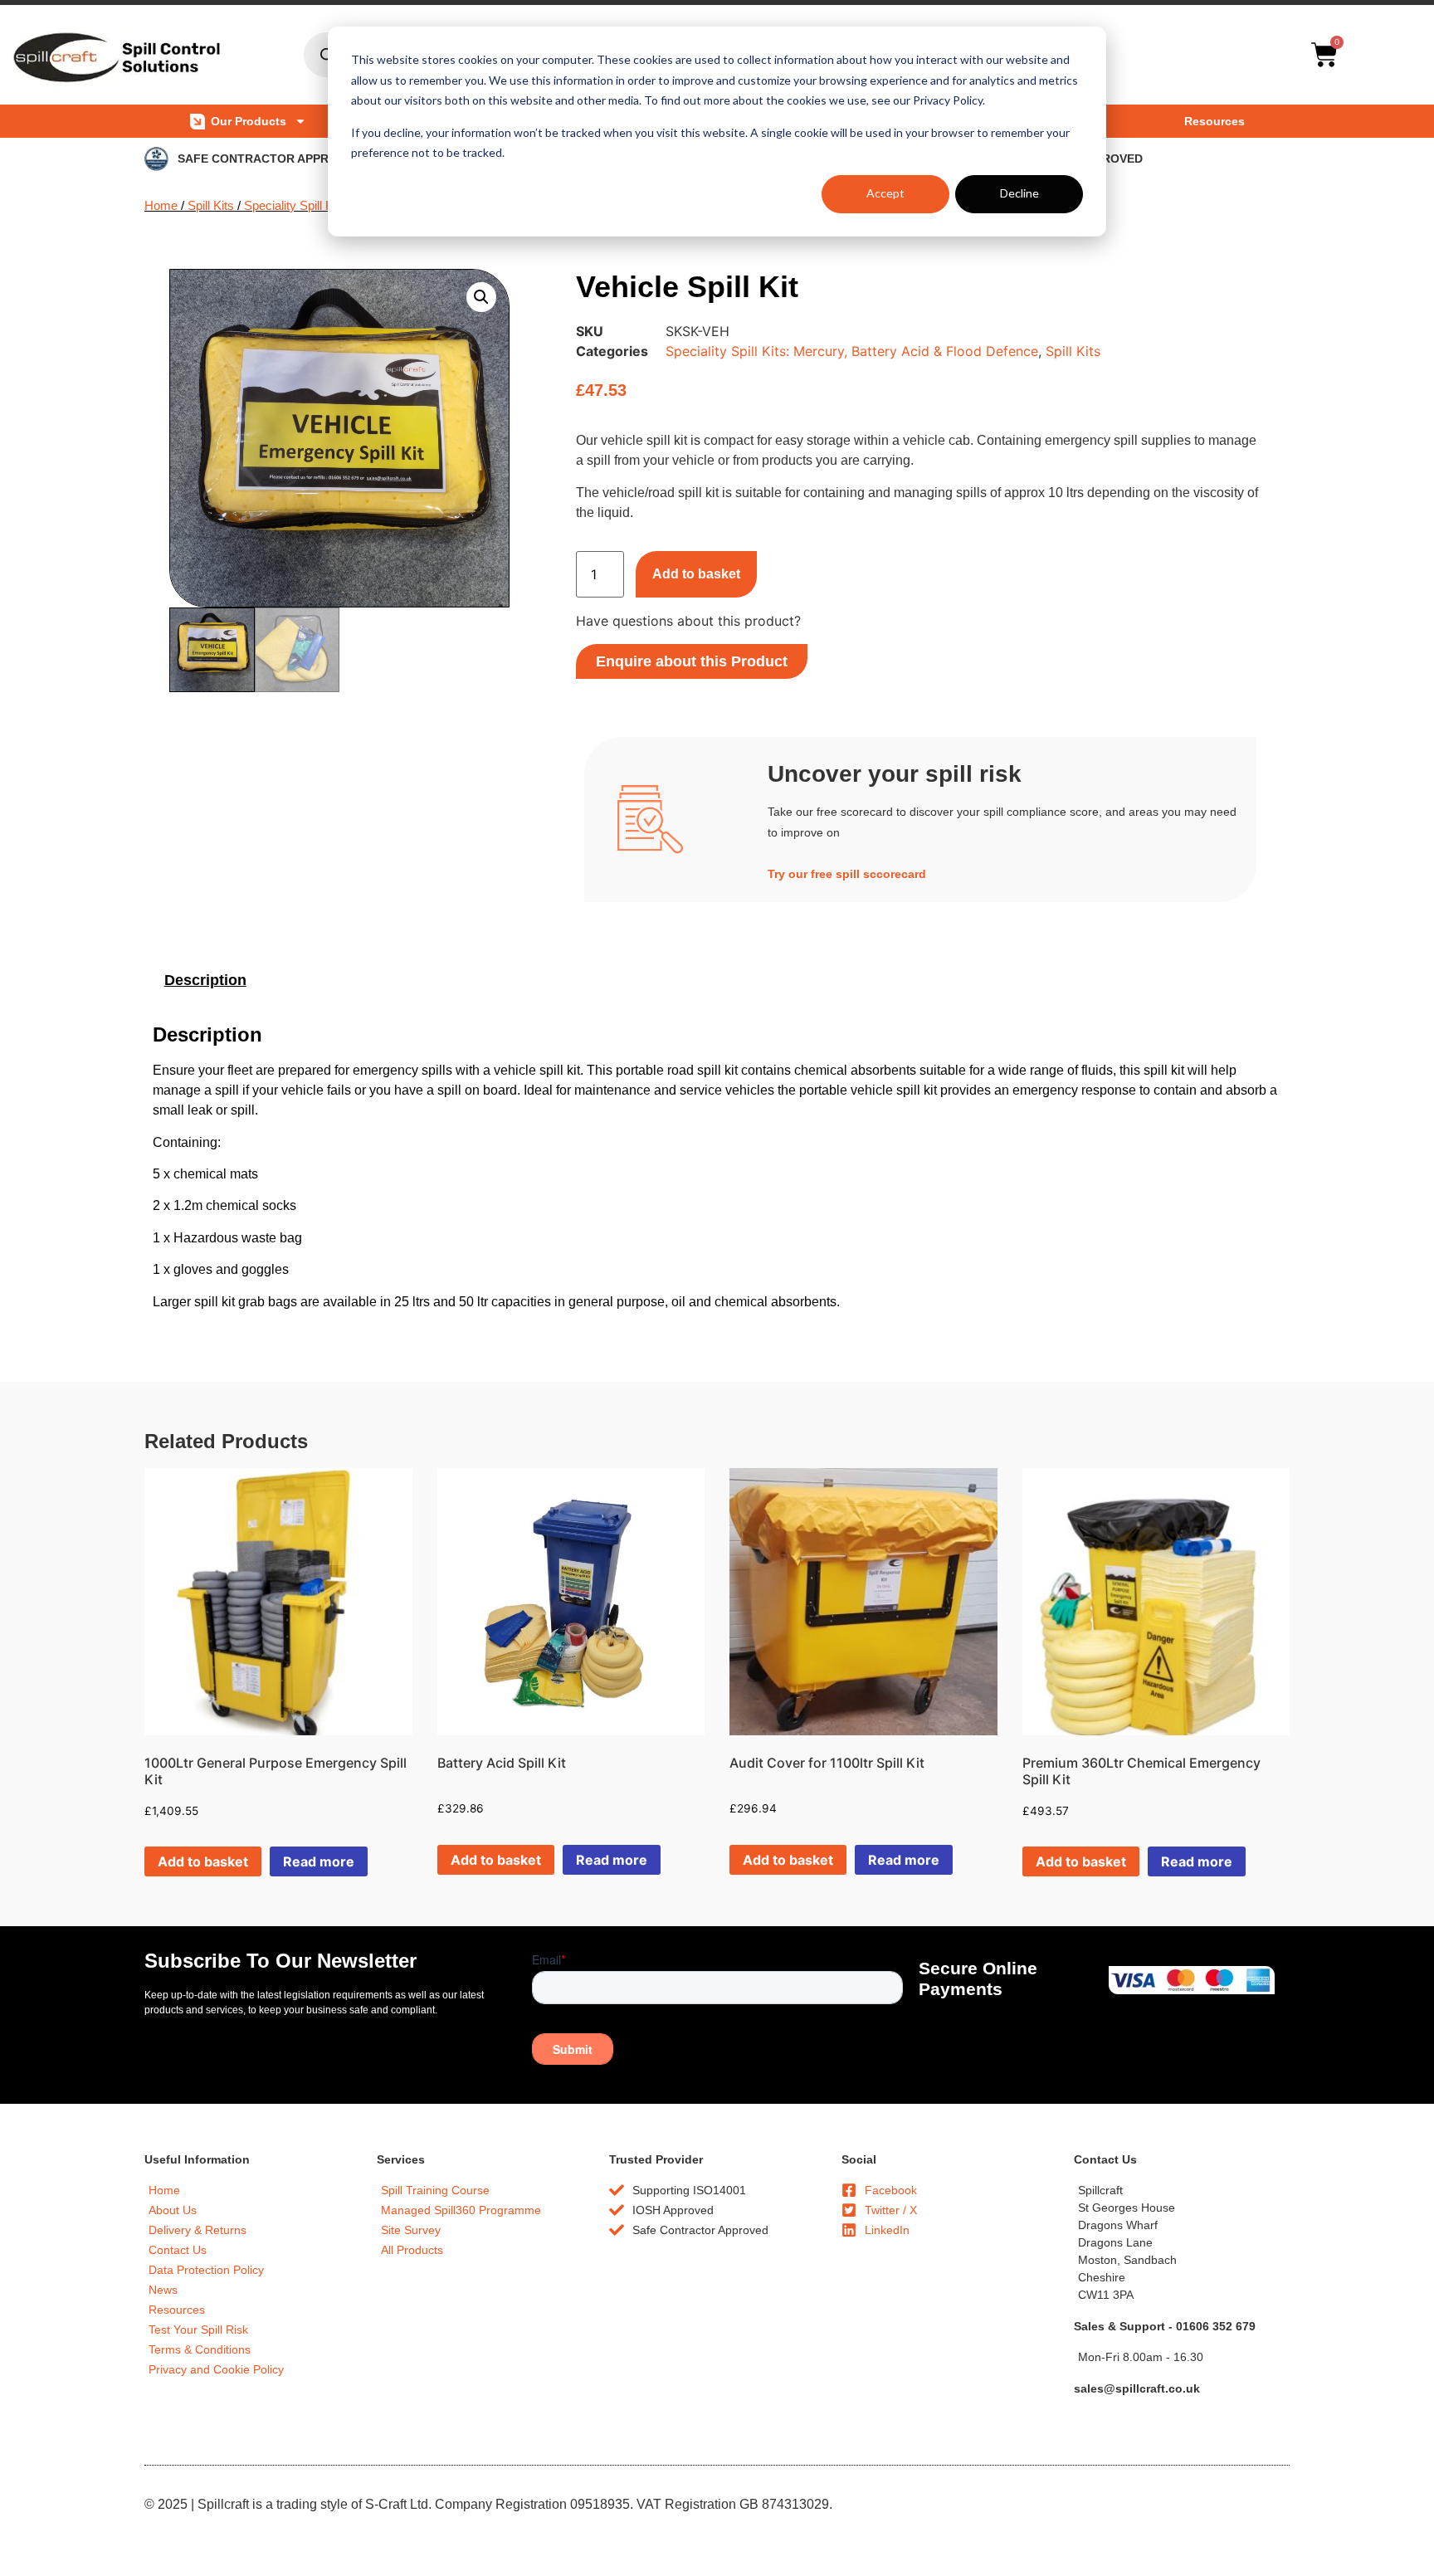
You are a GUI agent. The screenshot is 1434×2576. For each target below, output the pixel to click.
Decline (1019, 193)
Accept (885, 193)
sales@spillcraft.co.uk (1137, 2388)
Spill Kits (211, 206)
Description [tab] (205, 980)
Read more (319, 1861)
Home (161, 206)
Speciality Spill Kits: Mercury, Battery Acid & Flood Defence (852, 351)
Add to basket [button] (203, 1861)
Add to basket (696, 574)
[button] (481, 297)
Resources (1215, 121)
